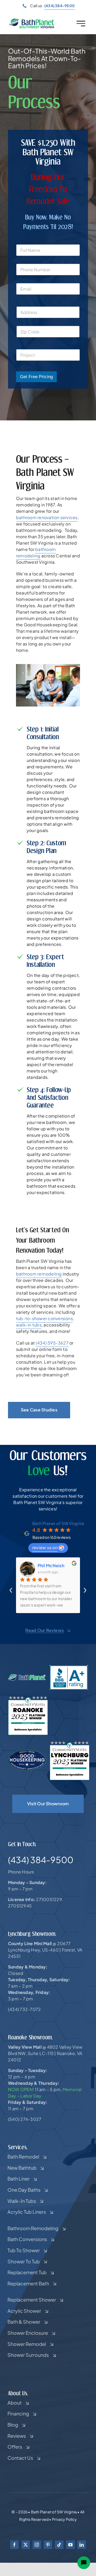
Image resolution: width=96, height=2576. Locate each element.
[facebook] (14, 2545)
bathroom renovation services (47, 517)
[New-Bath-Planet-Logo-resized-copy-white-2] (27, 1676)
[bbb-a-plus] (69, 1667)
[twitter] (26, 2545)
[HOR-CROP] (32, 20)
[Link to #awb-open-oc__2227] (81, 23)
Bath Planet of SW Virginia (58, 1523)
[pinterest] (48, 2545)
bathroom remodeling (39, 1274)
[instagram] (37, 2545)
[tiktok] (59, 2545)
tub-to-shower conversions (44, 1318)
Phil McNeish (51, 1565)
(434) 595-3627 (52, 1343)
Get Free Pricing (36, 377)
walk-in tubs (29, 1325)
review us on (45, 1547)
